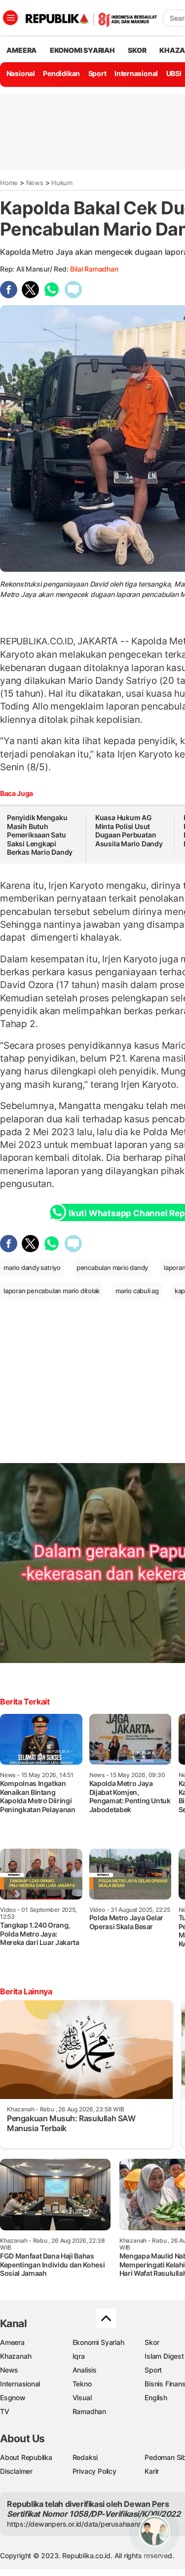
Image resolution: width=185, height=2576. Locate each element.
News (35, 183)
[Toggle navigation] (10, 18)
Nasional (21, 73)
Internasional (136, 73)
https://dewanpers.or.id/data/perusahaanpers (80, 2524)
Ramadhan (89, 2411)
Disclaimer (16, 2471)
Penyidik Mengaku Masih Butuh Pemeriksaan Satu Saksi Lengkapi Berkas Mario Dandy (40, 835)
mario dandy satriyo (32, 1268)
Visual (82, 2398)
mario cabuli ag (137, 1291)
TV (5, 2411)
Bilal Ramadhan (94, 269)
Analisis (85, 2370)
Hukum (62, 183)
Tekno (82, 2384)
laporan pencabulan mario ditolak (52, 1291)
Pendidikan (61, 73)
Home (9, 183)
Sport (97, 73)
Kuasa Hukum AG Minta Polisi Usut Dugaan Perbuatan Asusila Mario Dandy (129, 831)
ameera (21, 50)
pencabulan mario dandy (112, 1268)
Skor (152, 2342)
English (156, 2398)
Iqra (79, 2356)
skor (137, 50)
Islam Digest (164, 2356)
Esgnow (13, 2398)
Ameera (12, 2342)
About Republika (26, 2457)
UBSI (174, 73)
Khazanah (16, 2356)
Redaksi (85, 2457)
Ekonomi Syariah (82, 50)
